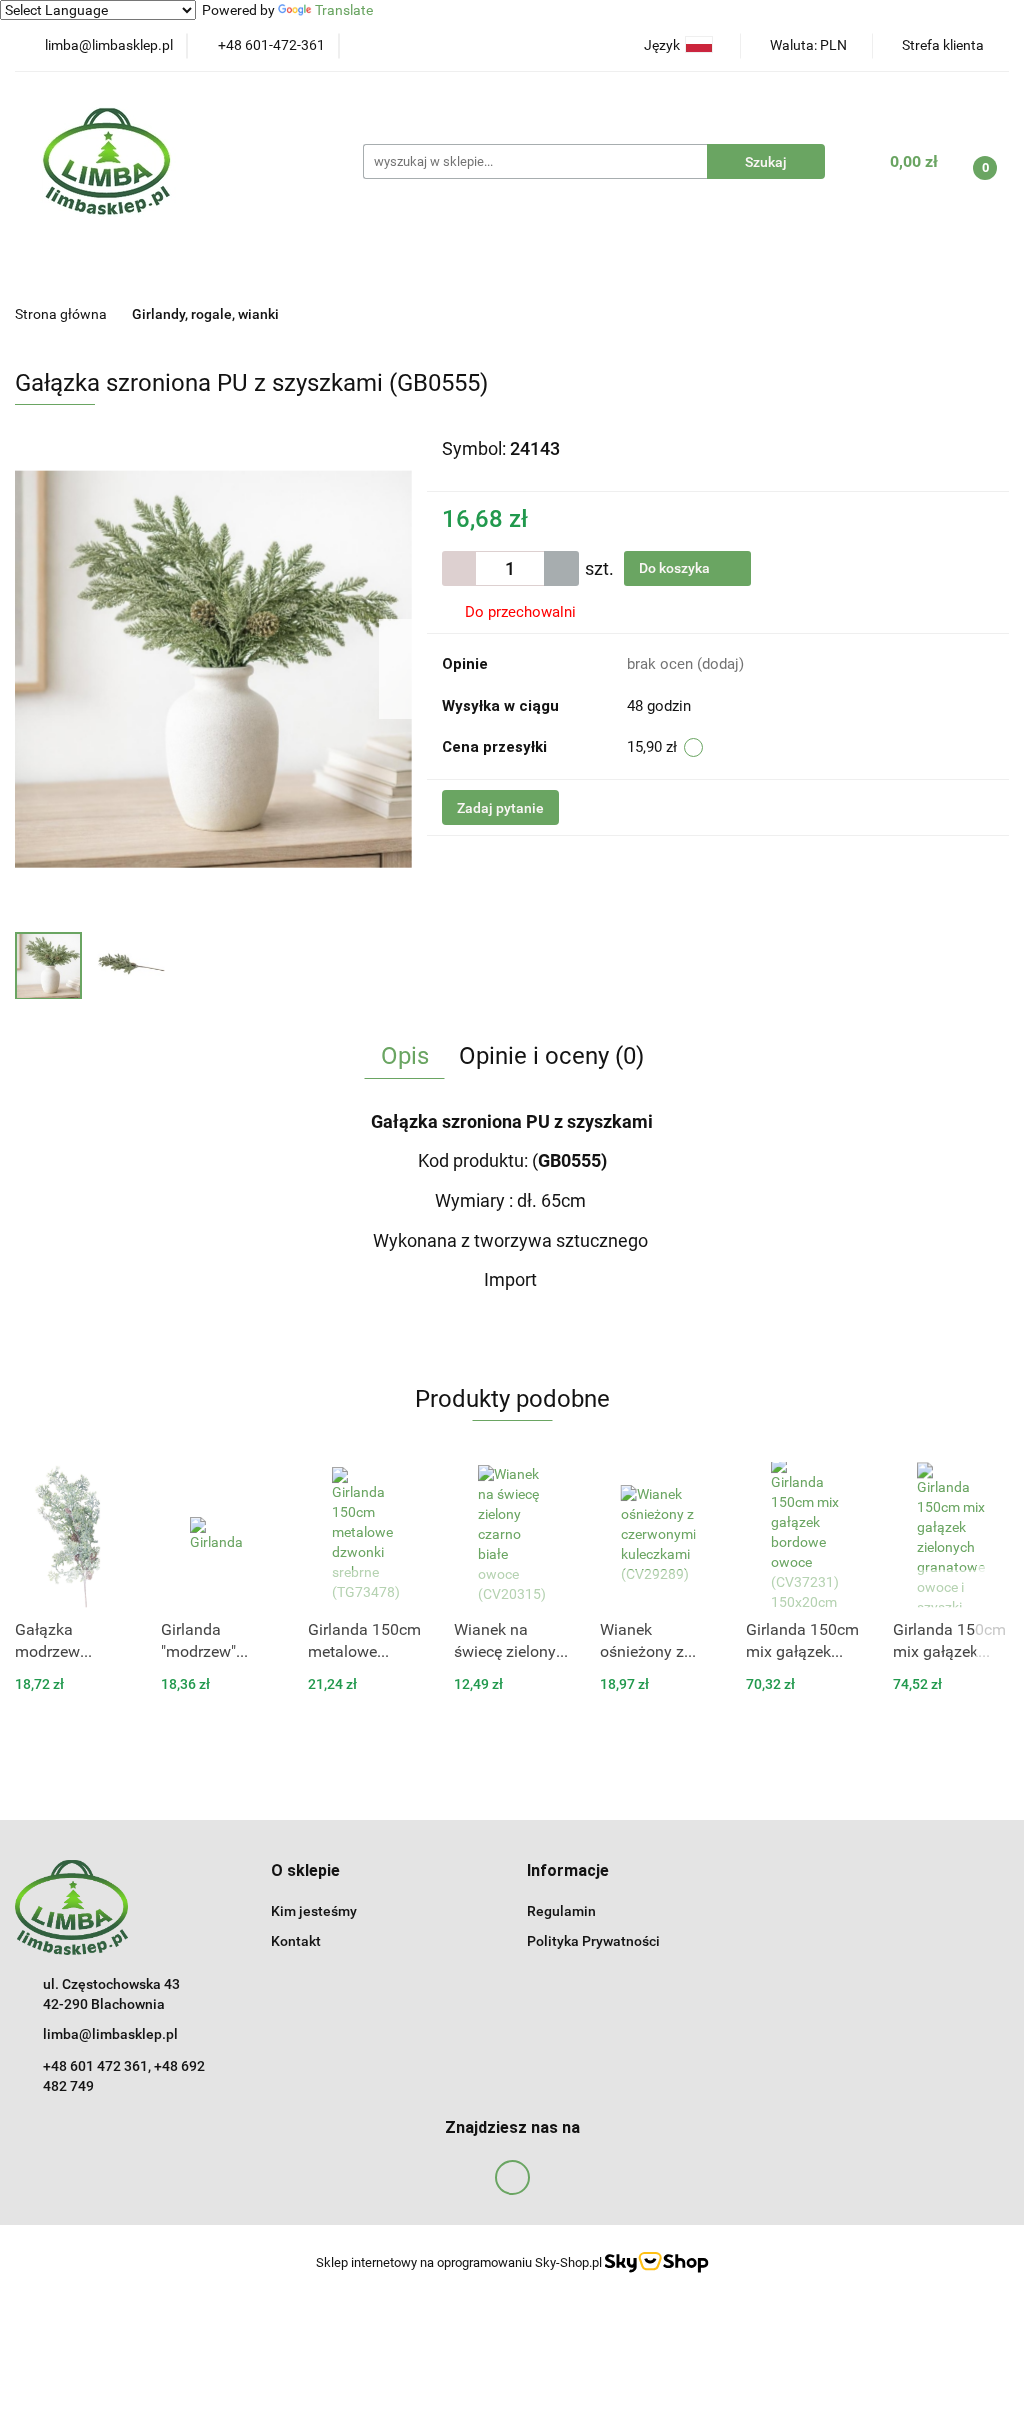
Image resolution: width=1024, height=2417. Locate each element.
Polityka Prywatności (593, 1941)
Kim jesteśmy (314, 1911)
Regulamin (561, 1911)
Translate (344, 10)
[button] (305, 1871)
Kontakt (296, 1941)
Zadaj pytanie (500, 808)
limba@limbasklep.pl (110, 2034)
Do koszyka (676, 568)
